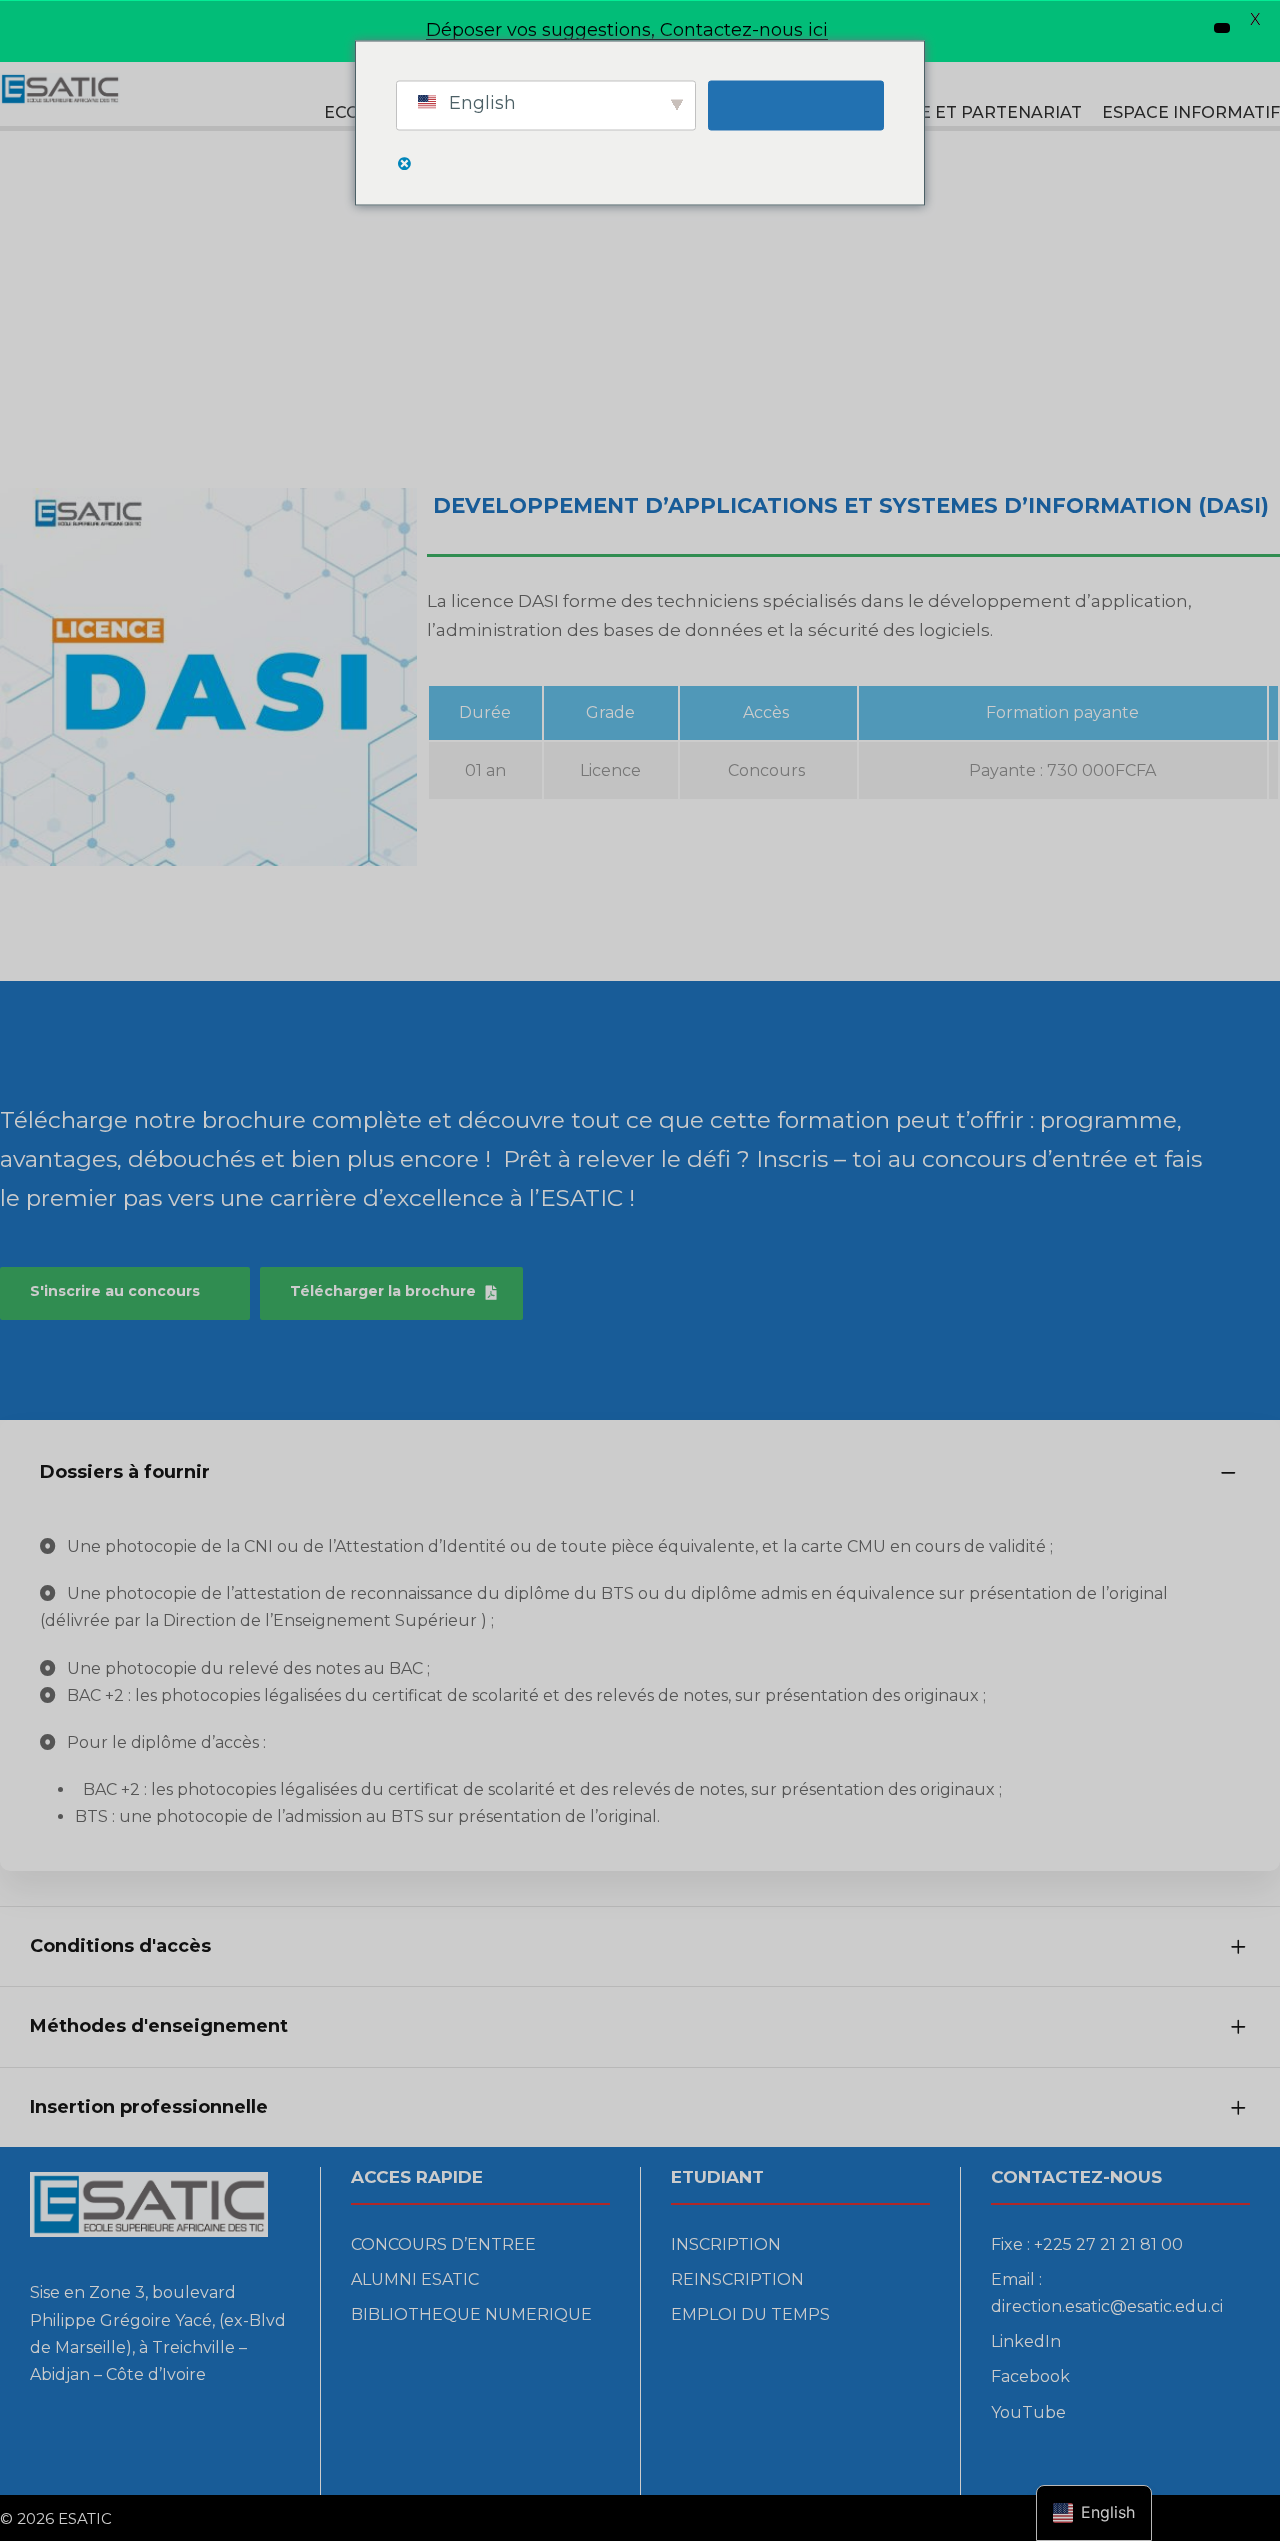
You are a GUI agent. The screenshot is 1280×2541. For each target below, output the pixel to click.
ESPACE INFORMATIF (1191, 112)
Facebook (1030, 2376)
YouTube (1028, 2412)
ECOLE (352, 112)
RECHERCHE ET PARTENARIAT (953, 112)
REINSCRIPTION (737, 2279)
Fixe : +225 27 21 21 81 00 (1087, 2244)
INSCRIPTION (726, 2244)
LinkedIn (1026, 2341)
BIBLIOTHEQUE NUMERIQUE (471, 2314)
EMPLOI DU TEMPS (750, 2314)
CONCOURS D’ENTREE (443, 2244)
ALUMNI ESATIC (415, 2279)
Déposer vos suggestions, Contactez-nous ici (627, 30)
